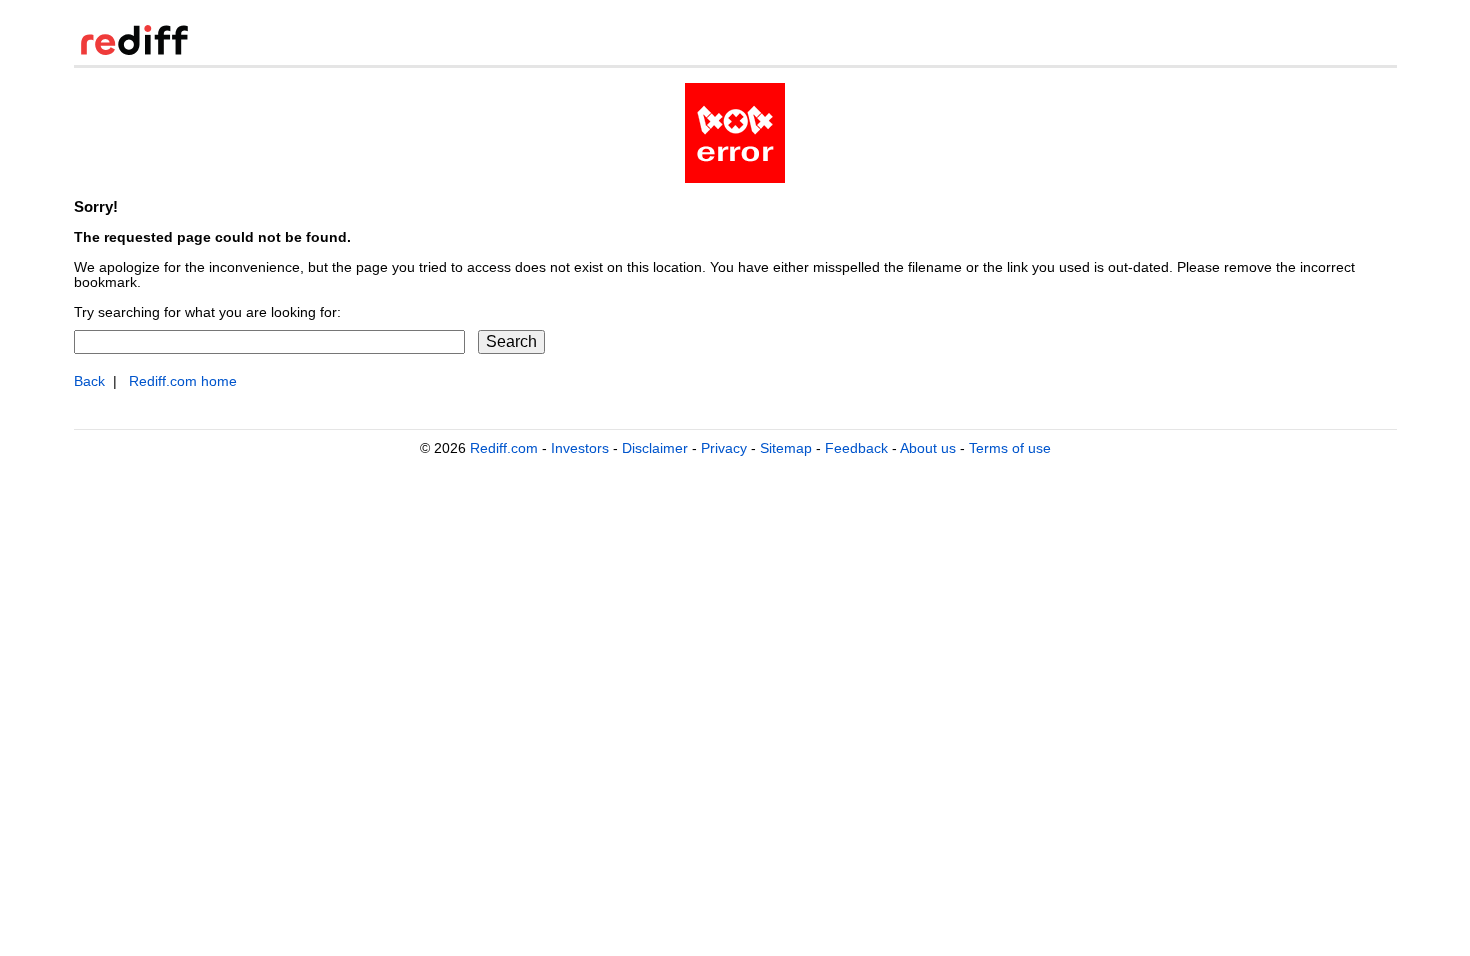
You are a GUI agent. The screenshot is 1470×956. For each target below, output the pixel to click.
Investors (580, 448)
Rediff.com (504, 448)
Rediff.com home (183, 381)
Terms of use (1010, 448)
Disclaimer (655, 448)
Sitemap (786, 448)
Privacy (724, 448)
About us (928, 448)
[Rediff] (134, 50)
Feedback (856, 448)
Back (89, 381)
